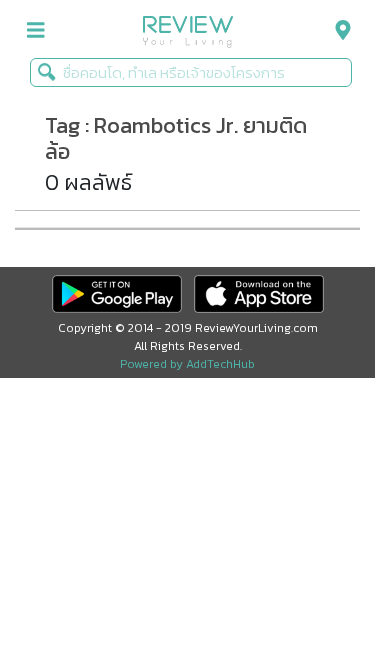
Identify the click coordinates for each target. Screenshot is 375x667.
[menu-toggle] (36, 30)
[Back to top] (310, 602)
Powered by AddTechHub (187, 364)
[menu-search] (338, 30)
